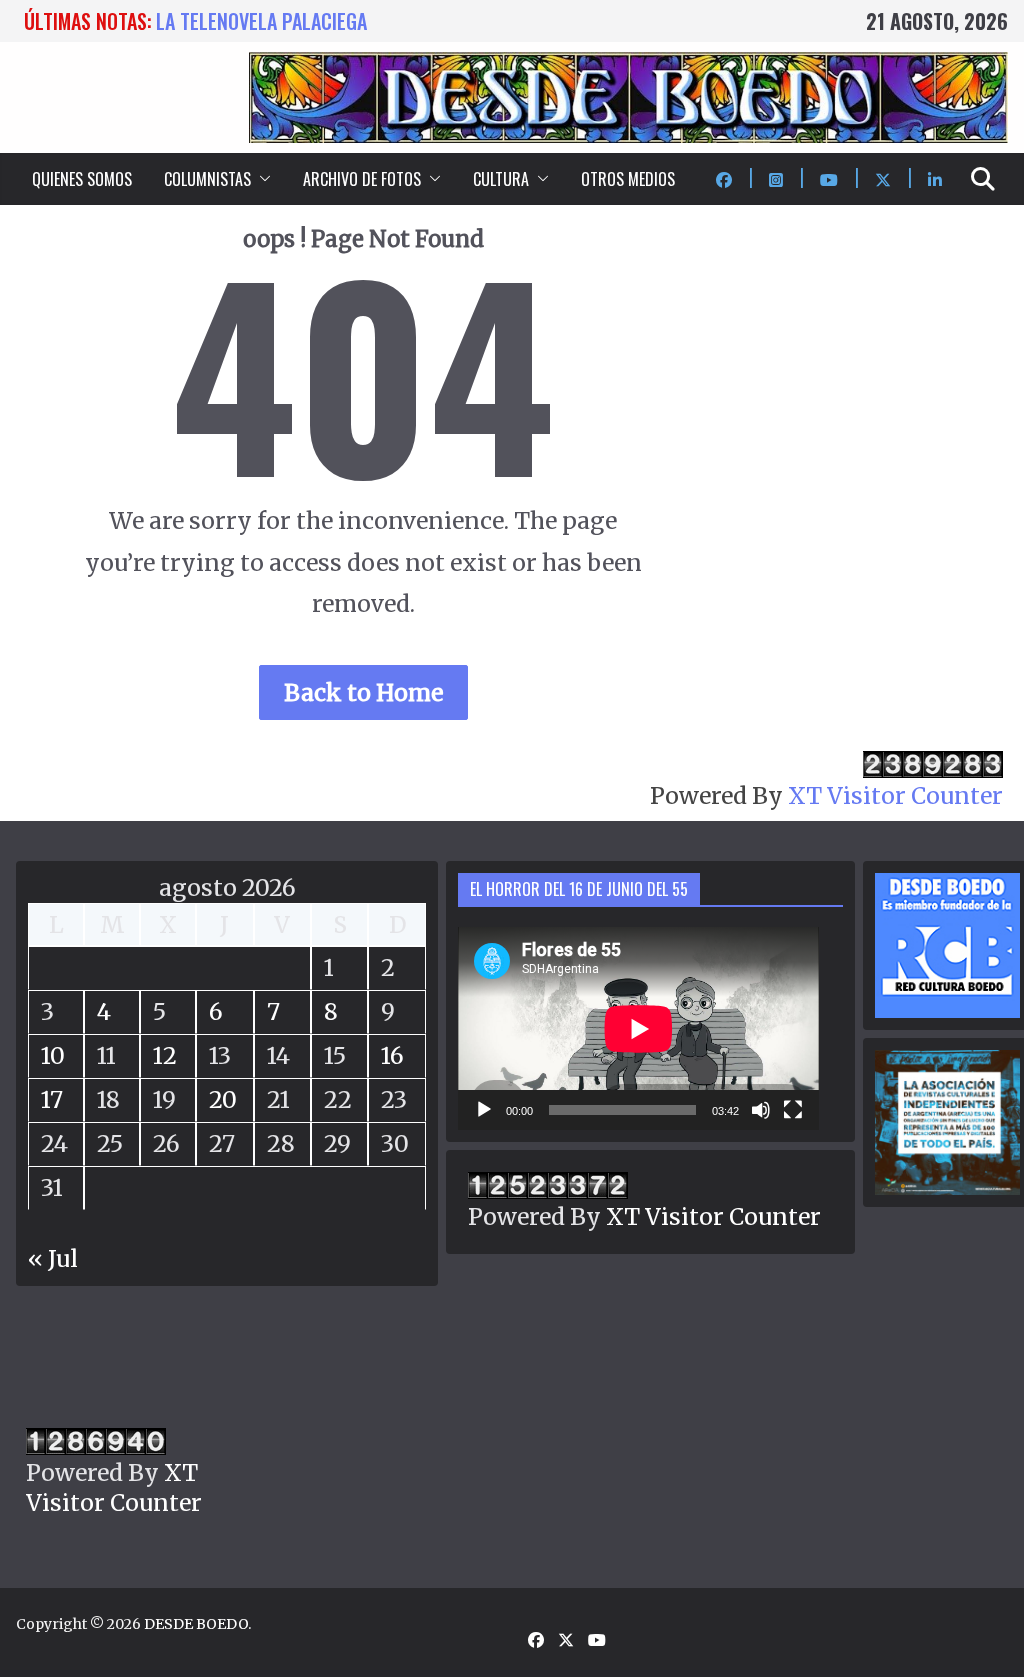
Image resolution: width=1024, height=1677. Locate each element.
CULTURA (501, 179)
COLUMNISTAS (207, 179)
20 (223, 1099)
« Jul (53, 1258)
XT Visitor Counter (895, 795)
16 (392, 1055)
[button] (261, 179)
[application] (638, 1028)
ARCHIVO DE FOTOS (362, 179)
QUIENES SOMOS (82, 179)
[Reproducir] (484, 1110)
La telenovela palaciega (261, 21)
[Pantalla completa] (793, 1110)
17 (52, 1099)
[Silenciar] (761, 1110)
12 (165, 1055)
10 (53, 1055)
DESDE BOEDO (196, 1624)
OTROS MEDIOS (628, 179)
